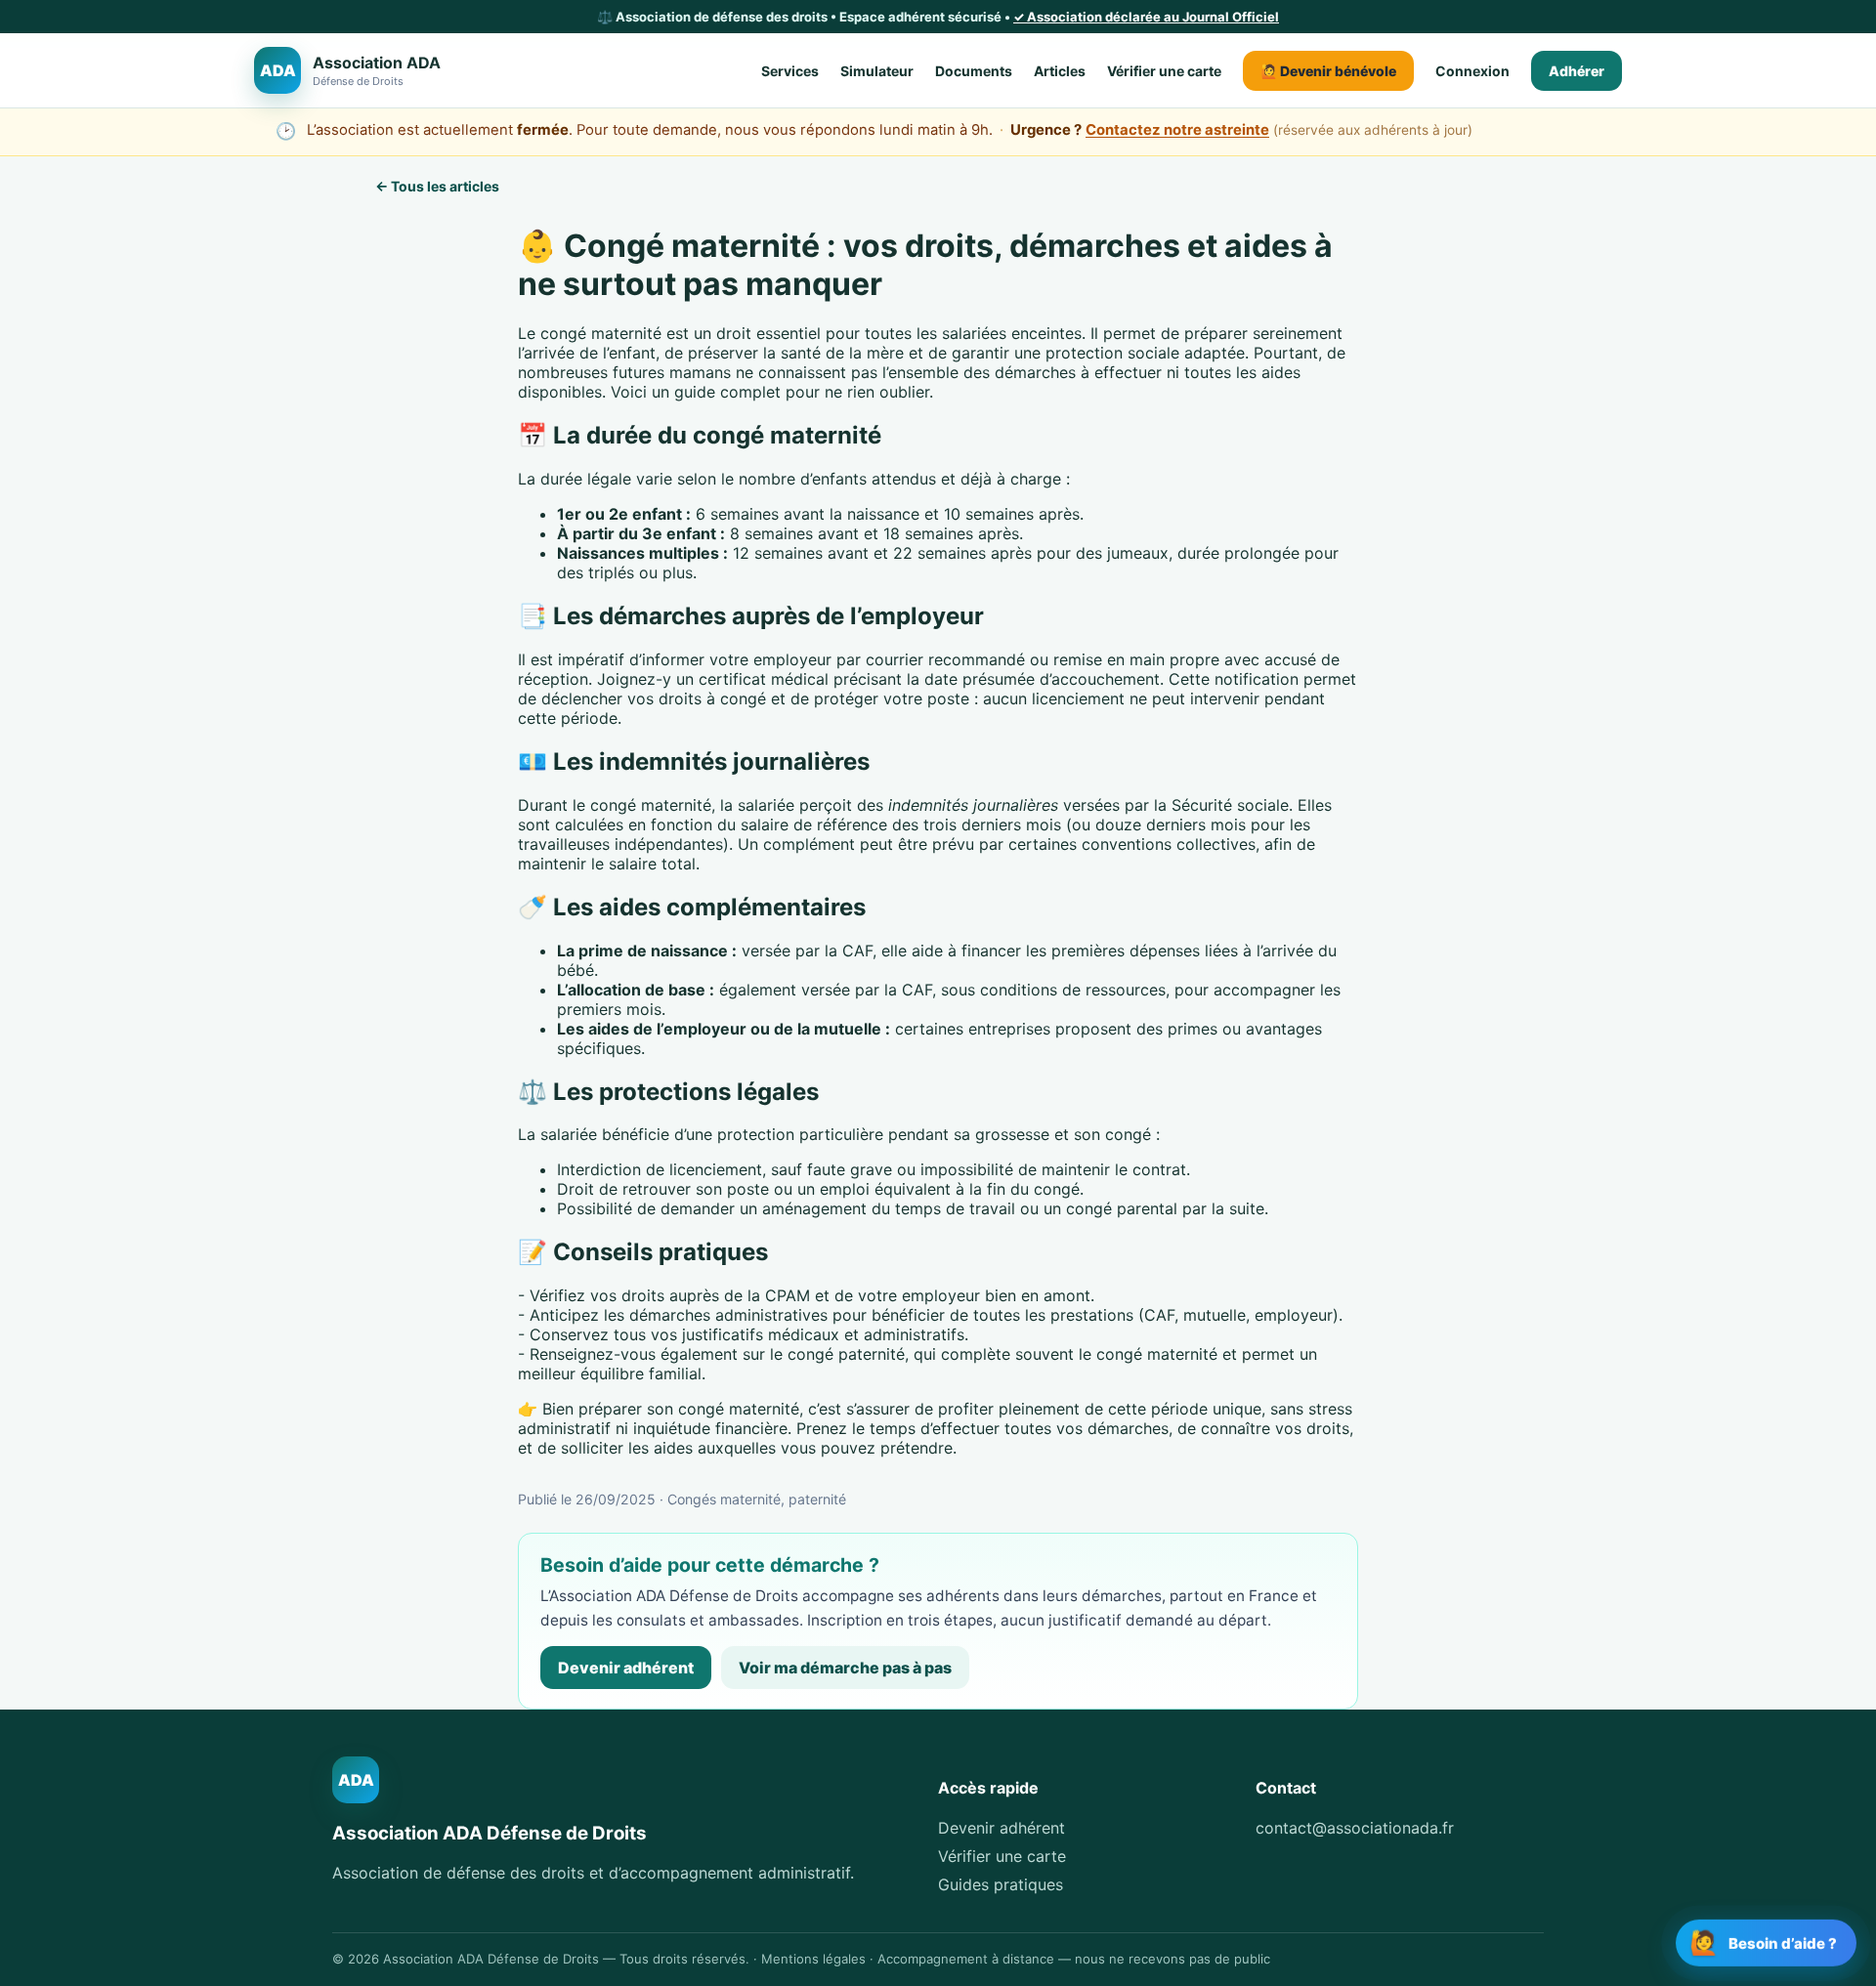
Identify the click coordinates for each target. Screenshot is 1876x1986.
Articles (1060, 71)
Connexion (1472, 71)
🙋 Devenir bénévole (1328, 71)
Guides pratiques (1001, 1884)
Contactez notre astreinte (1177, 130)
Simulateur (877, 71)
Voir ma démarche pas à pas (845, 1668)
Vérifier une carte (1164, 71)
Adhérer (1577, 71)
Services (790, 71)
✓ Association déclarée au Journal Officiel (1146, 17)
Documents (974, 71)
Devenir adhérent (626, 1668)
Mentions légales (813, 1959)
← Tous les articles (437, 186)
